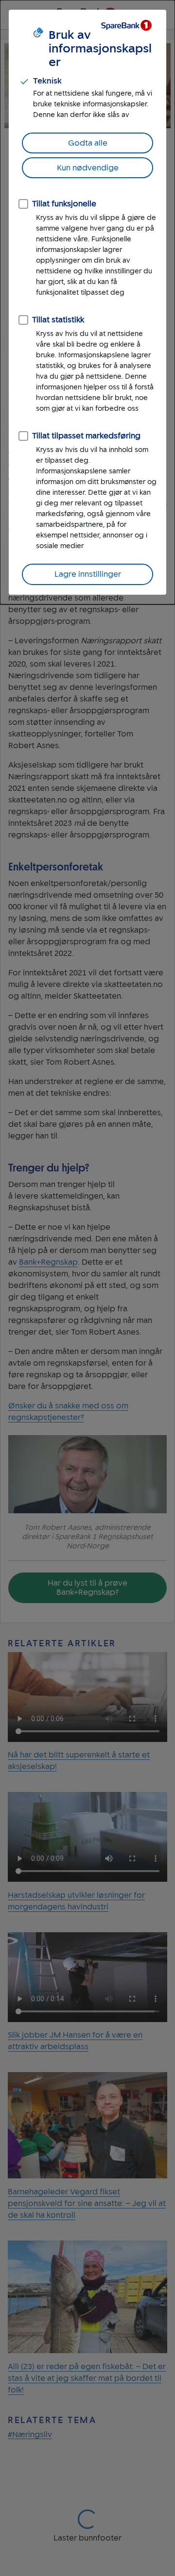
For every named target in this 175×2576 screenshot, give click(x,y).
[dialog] (87, 302)
